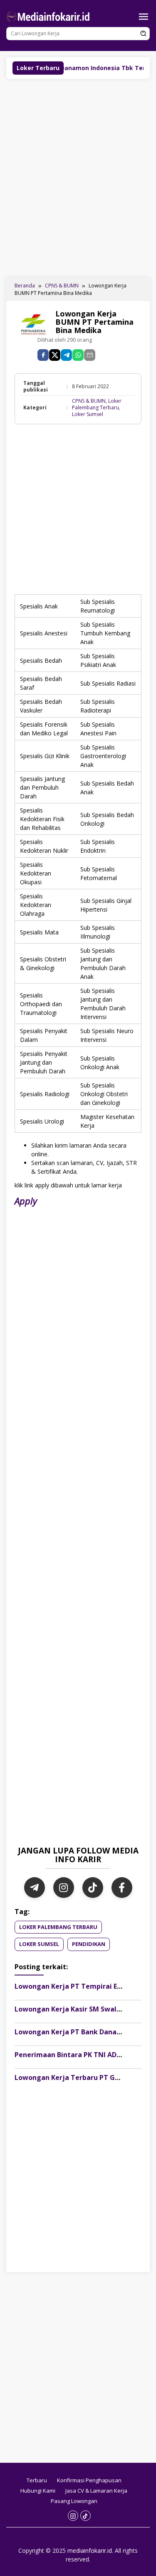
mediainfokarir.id (90, 2550)
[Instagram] (64, 1888)
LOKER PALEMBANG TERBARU (58, 1927)
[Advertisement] (78, 177)
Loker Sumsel (88, 414)
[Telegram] (66, 355)
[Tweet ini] (55, 355)
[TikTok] (93, 1888)
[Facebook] (122, 1888)
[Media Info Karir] (49, 16)
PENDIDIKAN (89, 1944)
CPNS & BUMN (89, 401)
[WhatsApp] (78, 355)
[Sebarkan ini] (43, 355)
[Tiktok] (85, 2516)
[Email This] (90, 355)
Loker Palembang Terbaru (97, 404)
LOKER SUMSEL (39, 1944)
